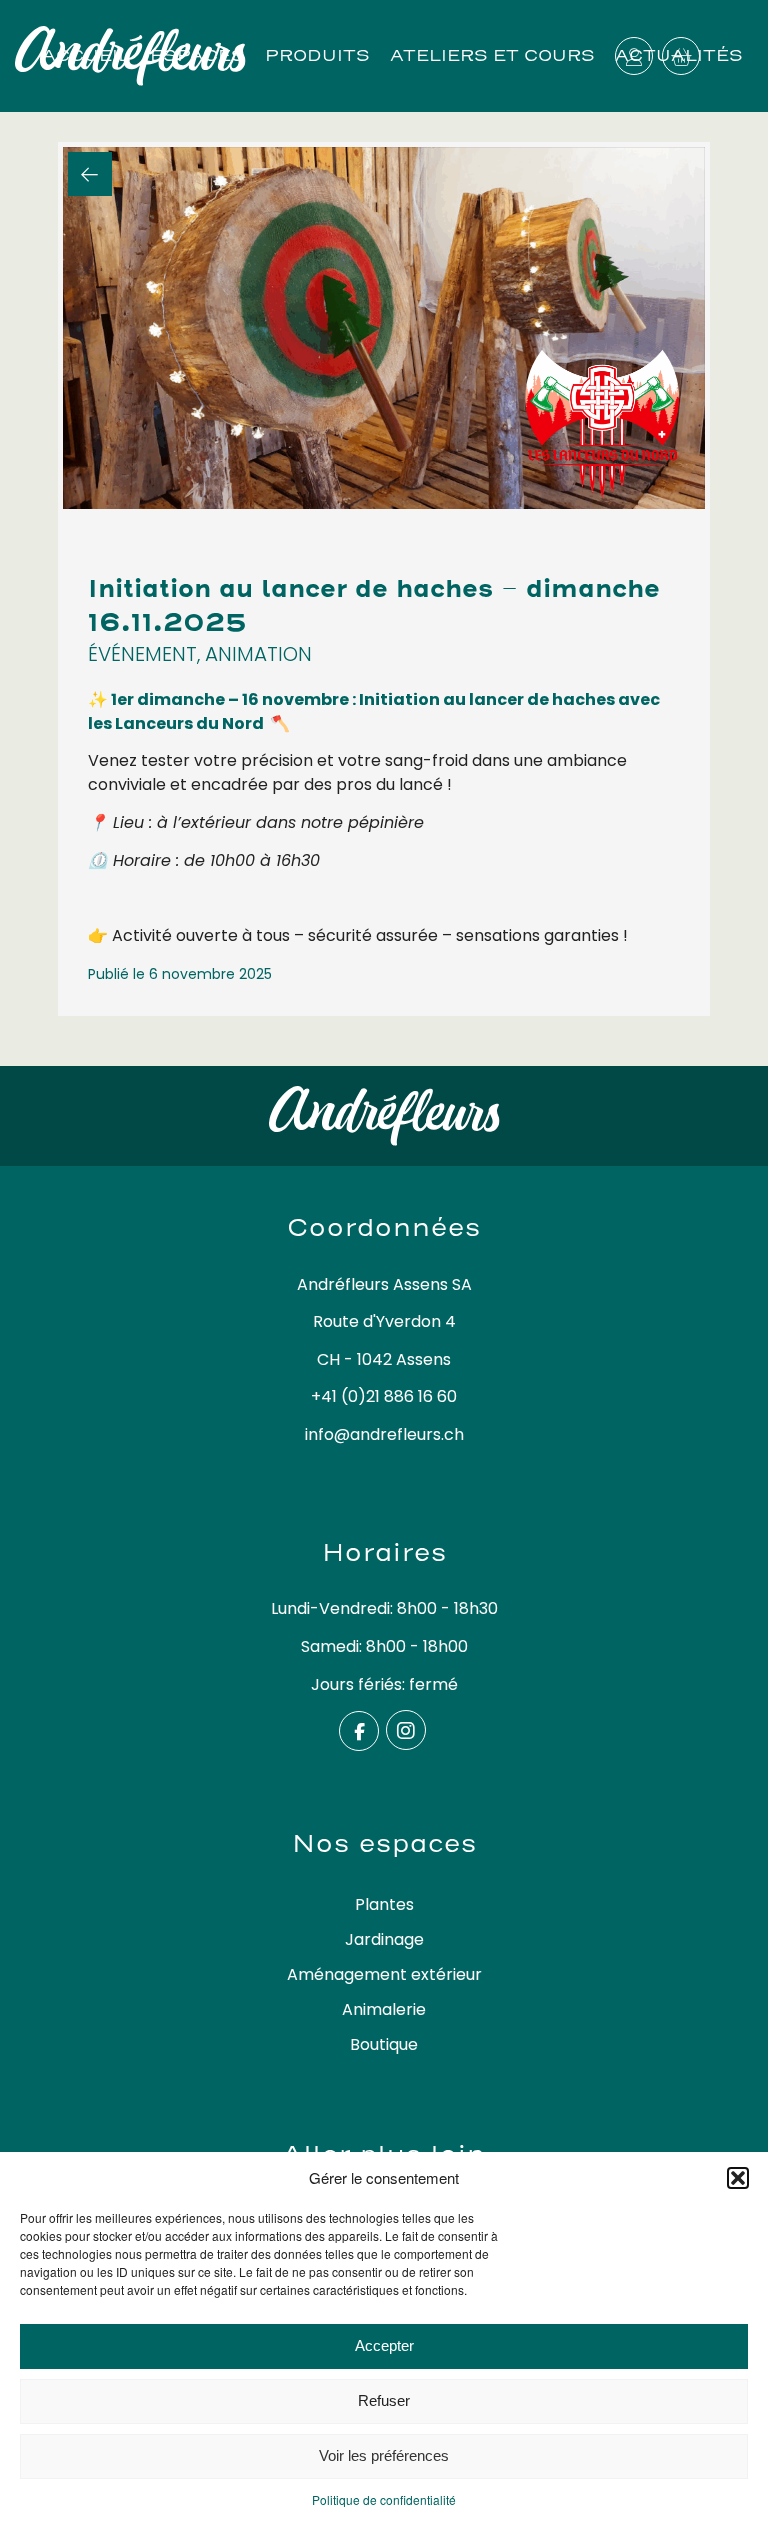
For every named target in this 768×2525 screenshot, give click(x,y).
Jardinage (384, 1939)
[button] (738, 2178)
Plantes (384, 1904)
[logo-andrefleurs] (199, 56)
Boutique (384, 2044)
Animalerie (384, 2009)
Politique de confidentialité (384, 2499)
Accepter (384, 2345)
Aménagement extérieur (384, 1974)
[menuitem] (492, 56)
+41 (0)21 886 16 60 (384, 1396)
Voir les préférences (384, 2455)
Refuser (384, 2400)
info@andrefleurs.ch (384, 1434)
